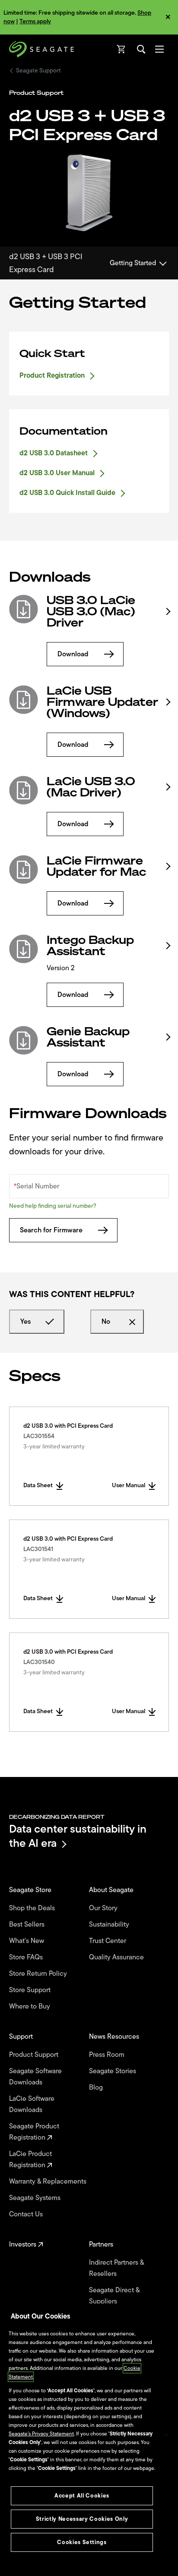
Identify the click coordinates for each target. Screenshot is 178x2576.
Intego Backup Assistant (90, 946)
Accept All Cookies (82, 2496)
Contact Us (27, 2214)
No (106, 1322)
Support (22, 2037)
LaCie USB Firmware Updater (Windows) (102, 702)
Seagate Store (31, 1890)
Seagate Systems (36, 2198)
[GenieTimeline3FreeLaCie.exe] (24, 1040)
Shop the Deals (34, 1908)
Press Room (108, 2055)
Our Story (104, 1908)
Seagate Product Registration (34, 2132)
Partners (102, 2244)
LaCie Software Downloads (32, 2104)
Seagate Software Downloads (35, 2077)
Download (73, 654)
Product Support (35, 2055)
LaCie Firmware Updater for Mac (96, 866)
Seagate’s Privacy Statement (41, 2434)
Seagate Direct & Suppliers (114, 2296)
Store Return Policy (39, 1974)
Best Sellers (28, 1924)
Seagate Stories (113, 2071)
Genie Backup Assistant (88, 1037)
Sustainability (110, 1924)
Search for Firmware (51, 1230)
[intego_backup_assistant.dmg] (24, 949)
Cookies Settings (82, 2542)
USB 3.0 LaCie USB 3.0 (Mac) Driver (91, 611)
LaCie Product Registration (30, 2159)
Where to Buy (30, 2006)
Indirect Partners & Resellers (116, 2268)
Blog (97, 2087)
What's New (27, 1941)
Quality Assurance (117, 1957)
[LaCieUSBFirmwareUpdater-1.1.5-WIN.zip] (24, 700)
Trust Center (108, 1941)
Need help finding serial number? (53, 1206)
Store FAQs (27, 1957)
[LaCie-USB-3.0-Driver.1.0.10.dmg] (24, 790)
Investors (24, 2244)
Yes (25, 1322)
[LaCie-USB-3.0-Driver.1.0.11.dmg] (24, 609)
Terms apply (35, 21)
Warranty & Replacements (49, 2181)
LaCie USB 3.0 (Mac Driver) (91, 787)
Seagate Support (38, 71)
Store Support (31, 1990)
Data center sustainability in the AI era (78, 1836)
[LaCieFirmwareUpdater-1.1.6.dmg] (24, 870)
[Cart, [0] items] (121, 49)
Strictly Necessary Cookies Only (82, 2519)
